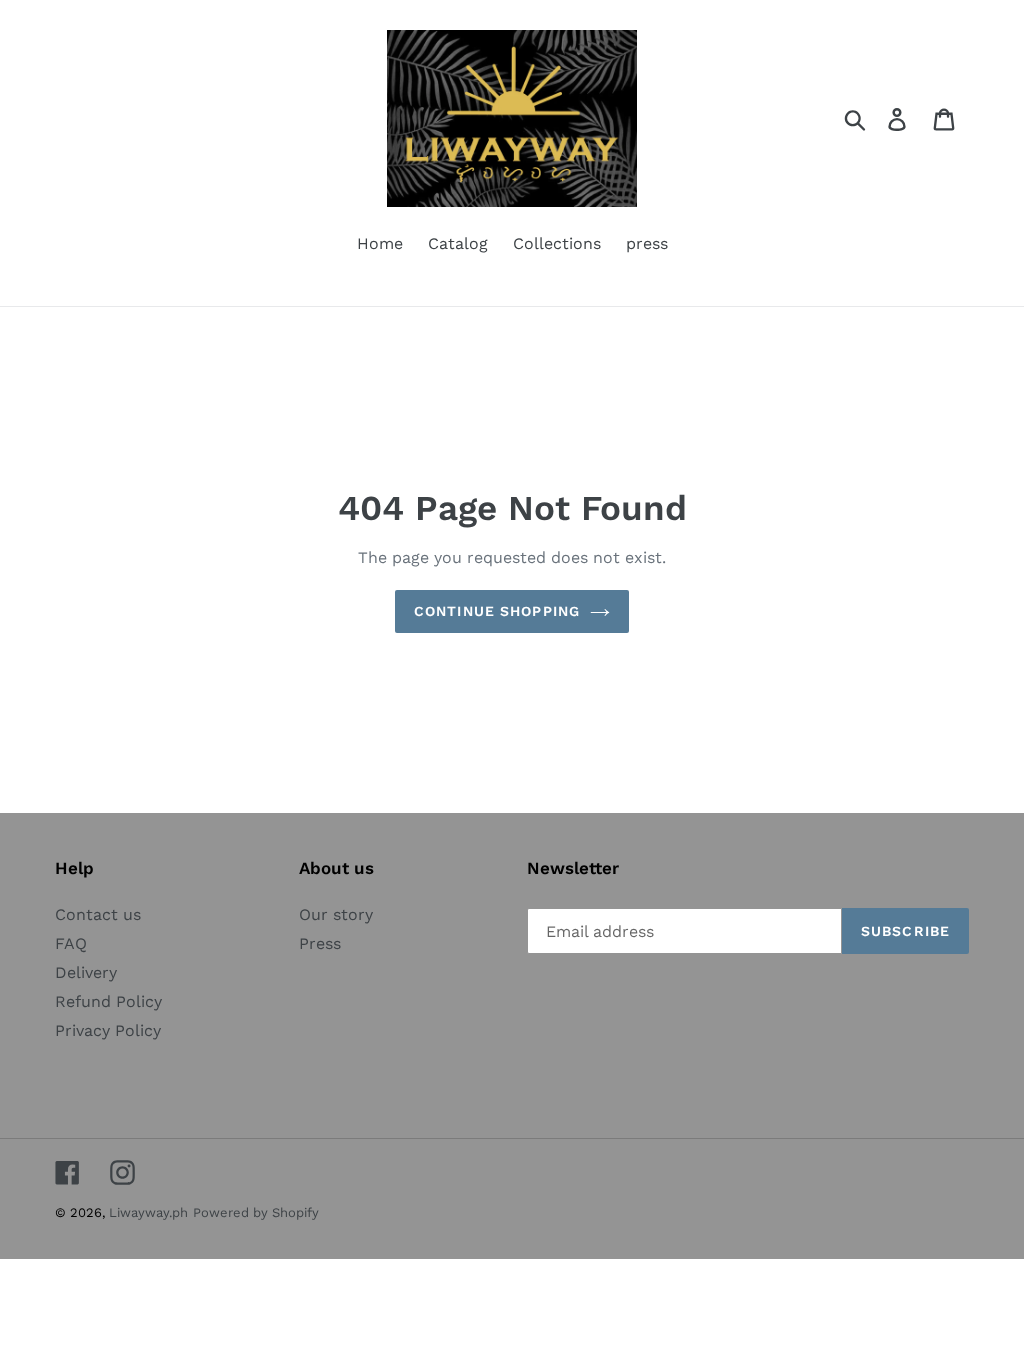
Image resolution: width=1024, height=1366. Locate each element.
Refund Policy (108, 1001)
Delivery (86, 972)
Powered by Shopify (256, 1212)
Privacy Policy (108, 1030)
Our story (336, 914)
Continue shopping (497, 611)
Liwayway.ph (148, 1212)
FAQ (71, 943)
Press (320, 943)
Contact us (98, 914)
